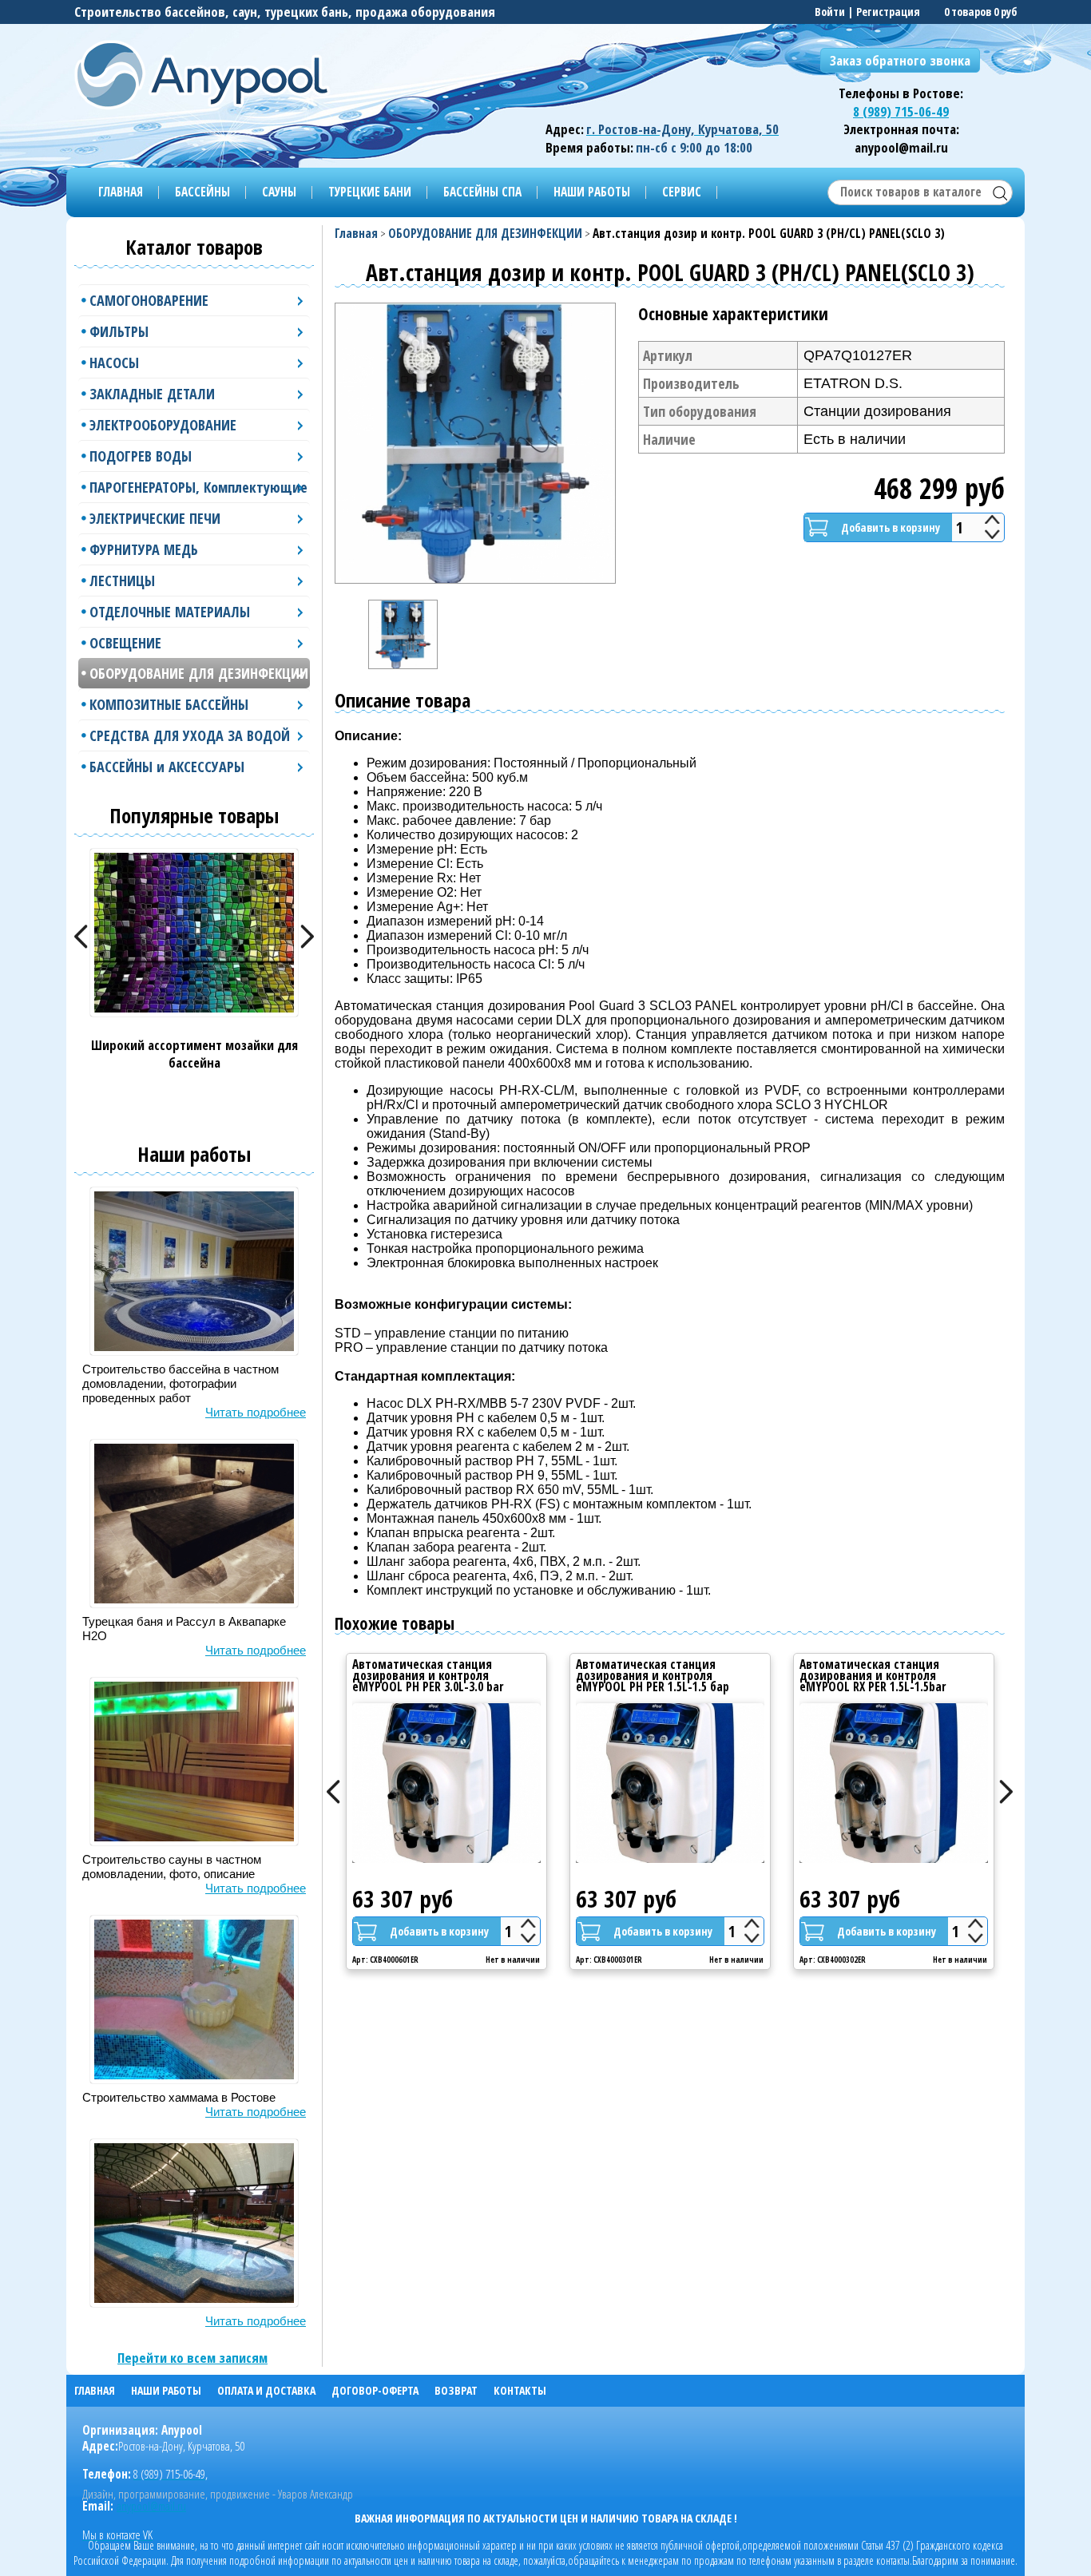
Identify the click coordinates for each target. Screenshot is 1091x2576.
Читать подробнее (256, 1412)
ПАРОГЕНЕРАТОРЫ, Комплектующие (198, 487)
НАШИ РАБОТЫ (592, 192)
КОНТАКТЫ (520, 2390)
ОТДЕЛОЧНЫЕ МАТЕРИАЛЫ (170, 612)
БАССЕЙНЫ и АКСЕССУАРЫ (167, 767)
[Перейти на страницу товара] (446, 1783)
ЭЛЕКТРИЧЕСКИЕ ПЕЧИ (155, 518)
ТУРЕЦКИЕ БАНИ (370, 192)
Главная (356, 234)
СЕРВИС (682, 192)
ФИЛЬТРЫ (119, 331)
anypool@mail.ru (151, 2506)
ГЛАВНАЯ (121, 192)
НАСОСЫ (114, 363)
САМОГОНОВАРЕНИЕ (149, 300)
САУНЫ (279, 192)
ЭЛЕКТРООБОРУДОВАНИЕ (163, 425)
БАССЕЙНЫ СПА (482, 192)
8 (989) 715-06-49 (901, 111)
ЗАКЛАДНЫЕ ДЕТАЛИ (152, 394)
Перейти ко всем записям (192, 2358)
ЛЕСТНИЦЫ (122, 581)
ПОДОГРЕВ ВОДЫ (141, 456)
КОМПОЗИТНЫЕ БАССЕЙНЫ (169, 704)
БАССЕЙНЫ (202, 192)
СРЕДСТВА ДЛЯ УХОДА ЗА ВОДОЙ (190, 735)
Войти (830, 12)
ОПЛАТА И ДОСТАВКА (266, 2390)
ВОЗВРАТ (456, 2390)
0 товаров (968, 12)
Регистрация (888, 12)
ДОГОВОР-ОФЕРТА (375, 2390)
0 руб (1005, 12)
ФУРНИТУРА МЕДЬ (144, 549)
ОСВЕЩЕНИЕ (125, 643)
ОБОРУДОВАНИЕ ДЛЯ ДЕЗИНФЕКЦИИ (199, 673)
